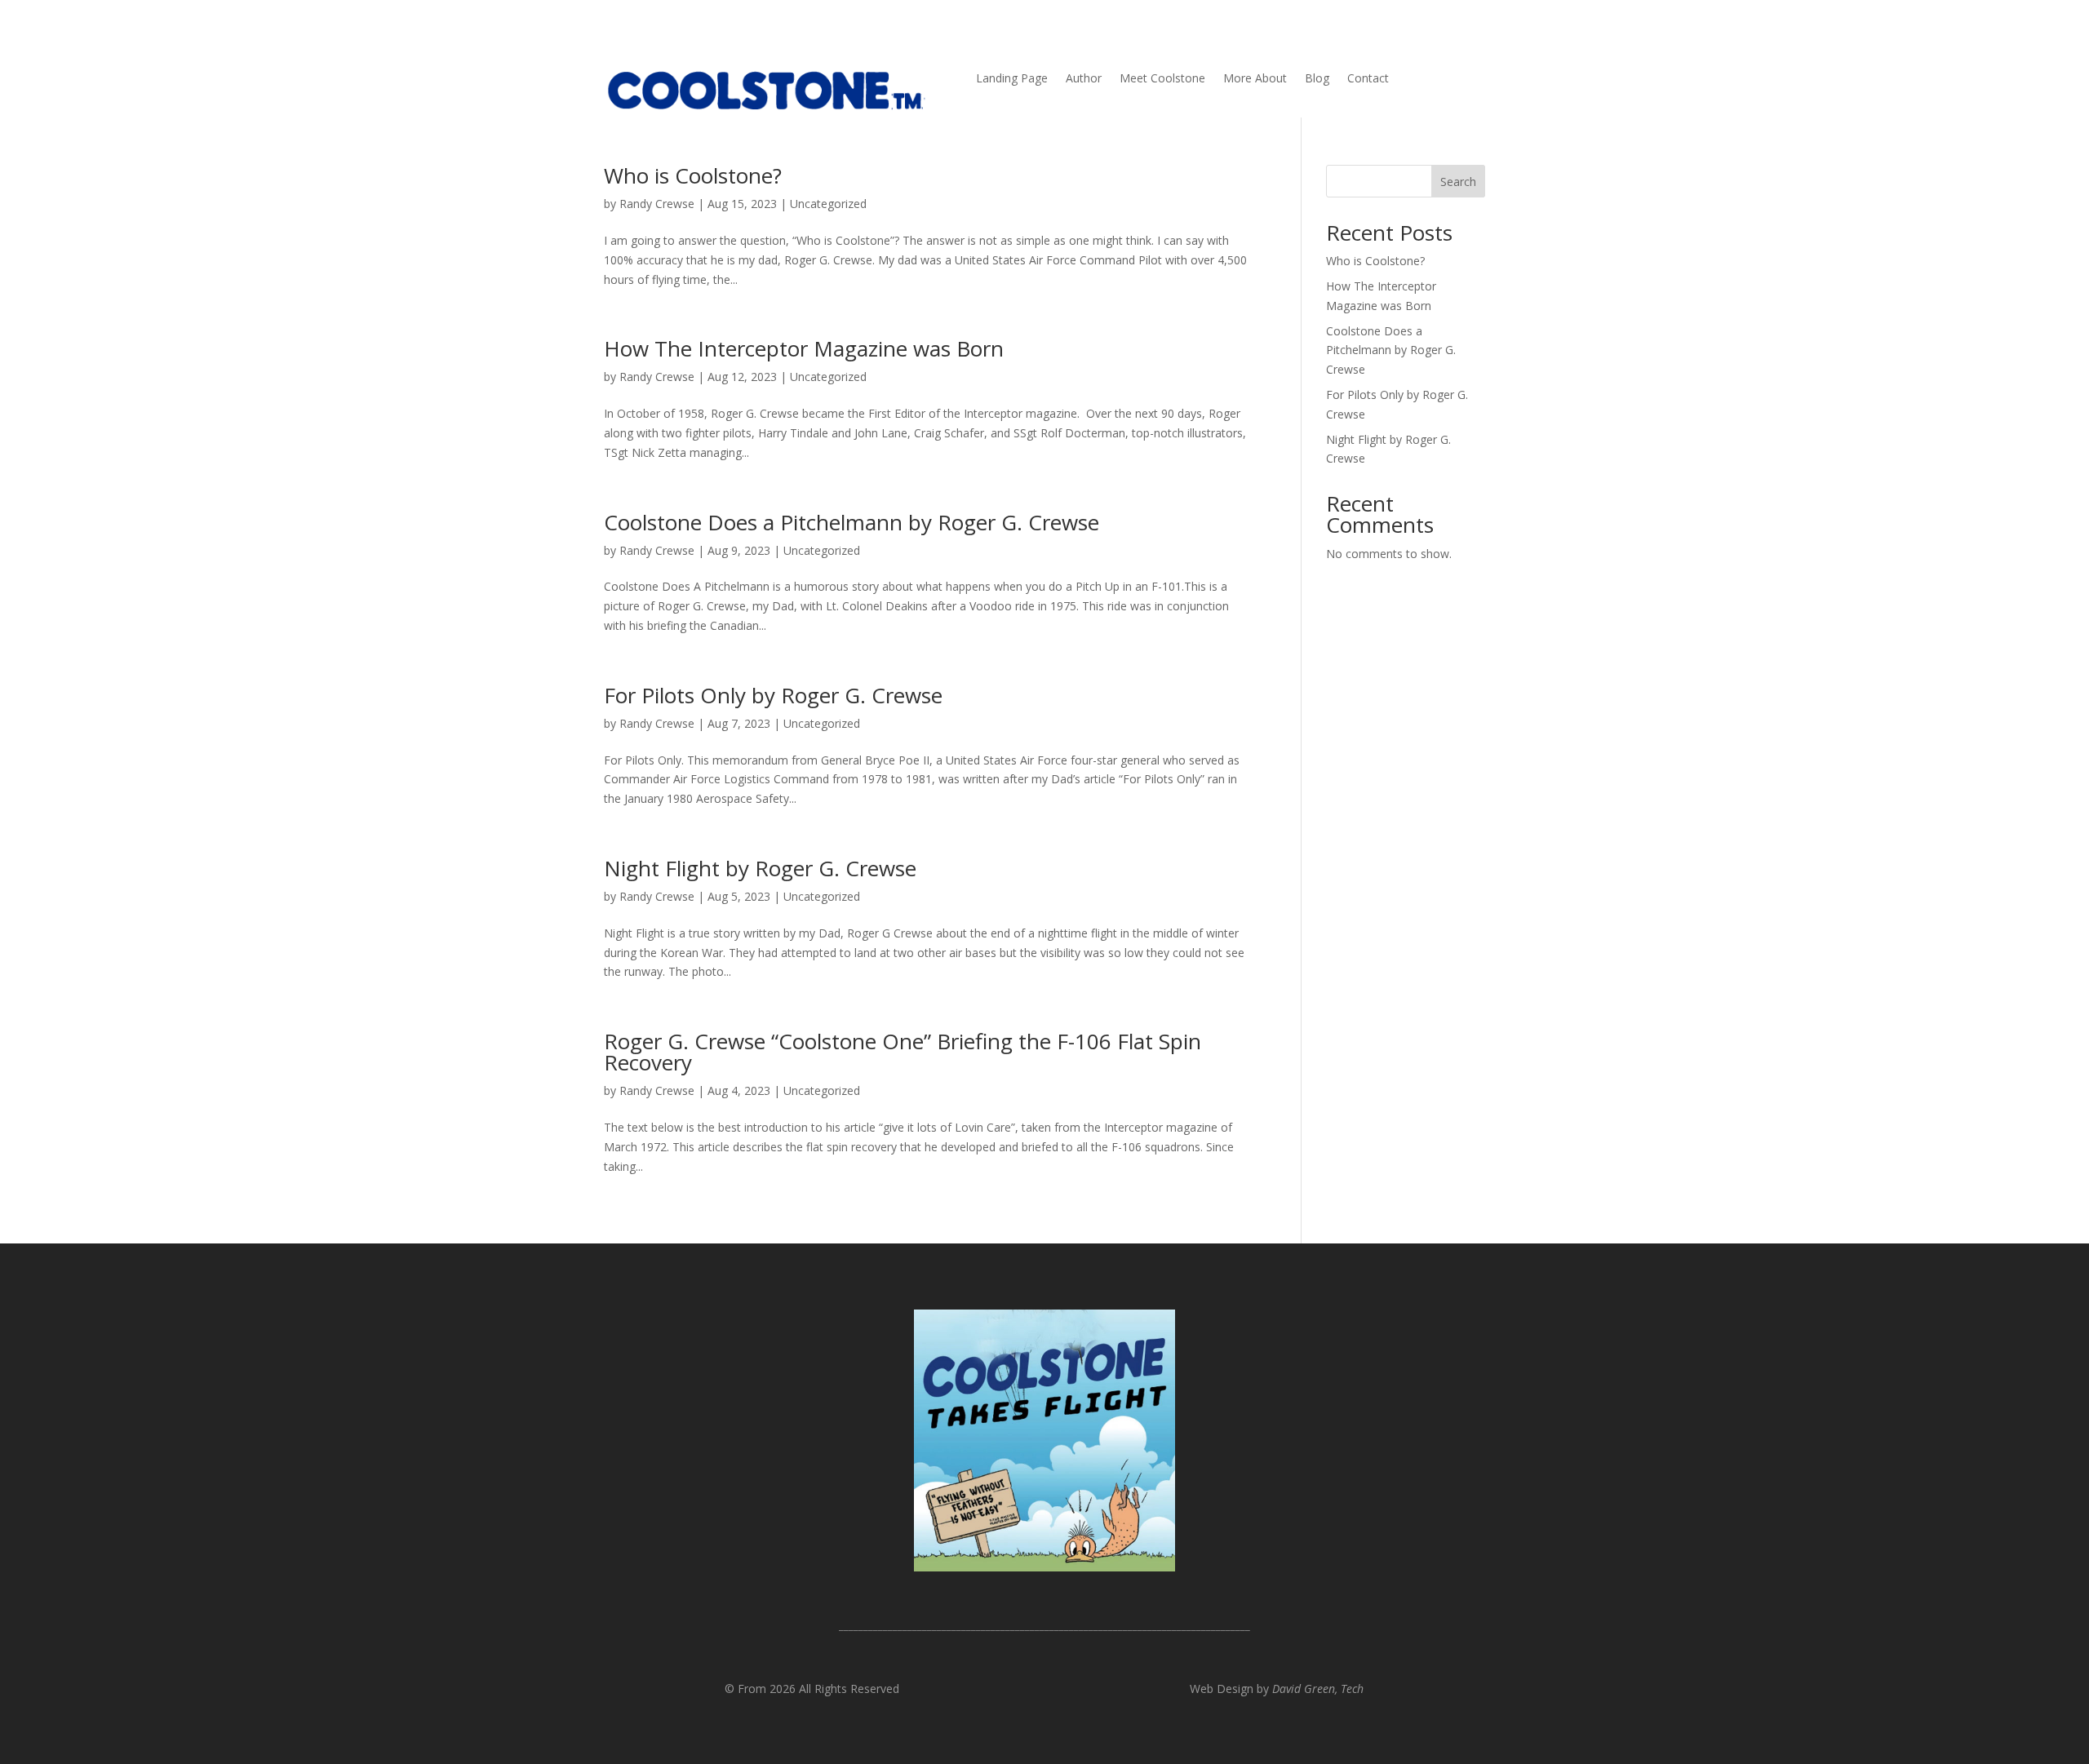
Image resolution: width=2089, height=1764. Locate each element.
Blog (1317, 79)
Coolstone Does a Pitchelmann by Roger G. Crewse (852, 522)
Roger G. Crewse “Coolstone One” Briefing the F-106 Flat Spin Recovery (903, 1052)
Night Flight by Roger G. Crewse (760, 868)
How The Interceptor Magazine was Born (804, 348)
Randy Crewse (657, 204)
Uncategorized (828, 204)
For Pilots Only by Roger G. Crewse (773, 695)
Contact (1368, 79)
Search (1458, 182)
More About (1255, 79)
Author (1084, 79)
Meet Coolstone (1162, 79)
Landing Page (1012, 79)
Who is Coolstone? (693, 175)
